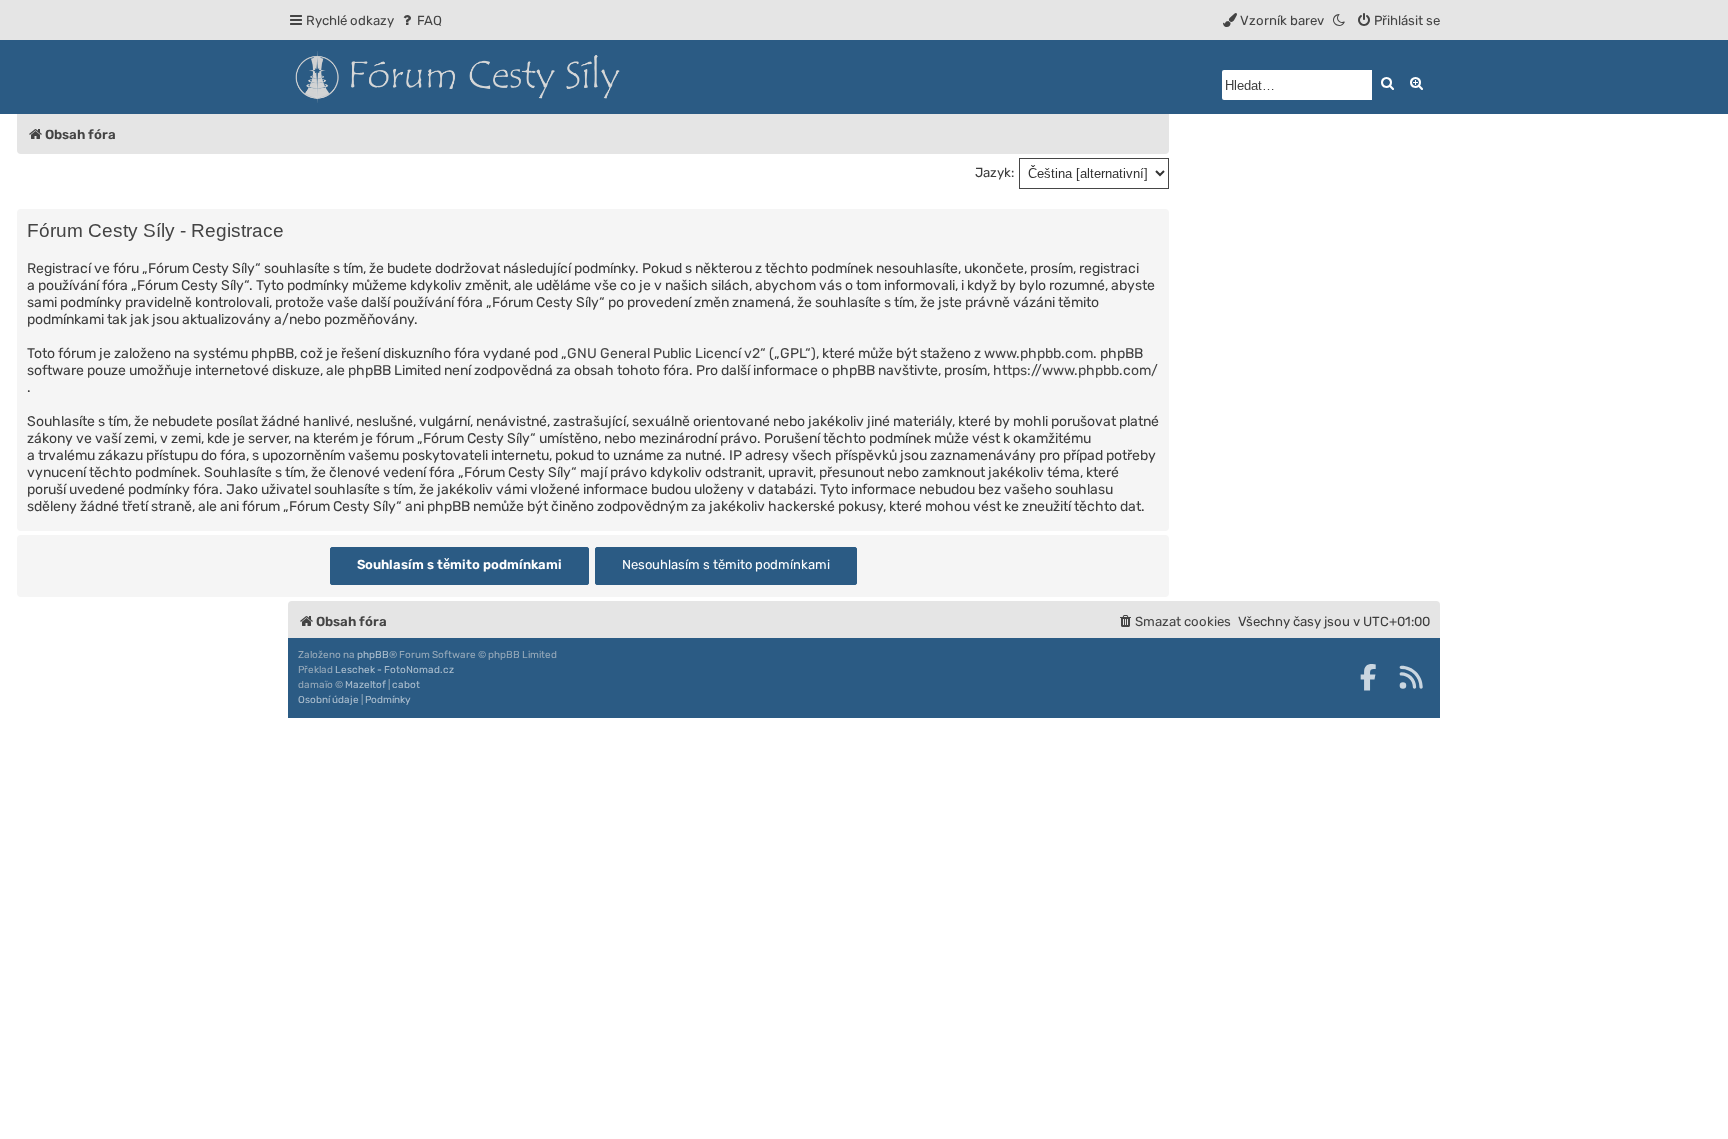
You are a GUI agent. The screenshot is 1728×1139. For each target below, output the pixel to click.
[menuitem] (420, 20)
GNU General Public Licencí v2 (663, 353)
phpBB (373, 655)
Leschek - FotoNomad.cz (394, 670)
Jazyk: (994, 172)
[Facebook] (1368, 677)
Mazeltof (365, 685)
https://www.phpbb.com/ (1075, 370)
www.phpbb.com (1038, 353)
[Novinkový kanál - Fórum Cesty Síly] (1411, 677)
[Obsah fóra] (548, 77)
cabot (406, 685)
